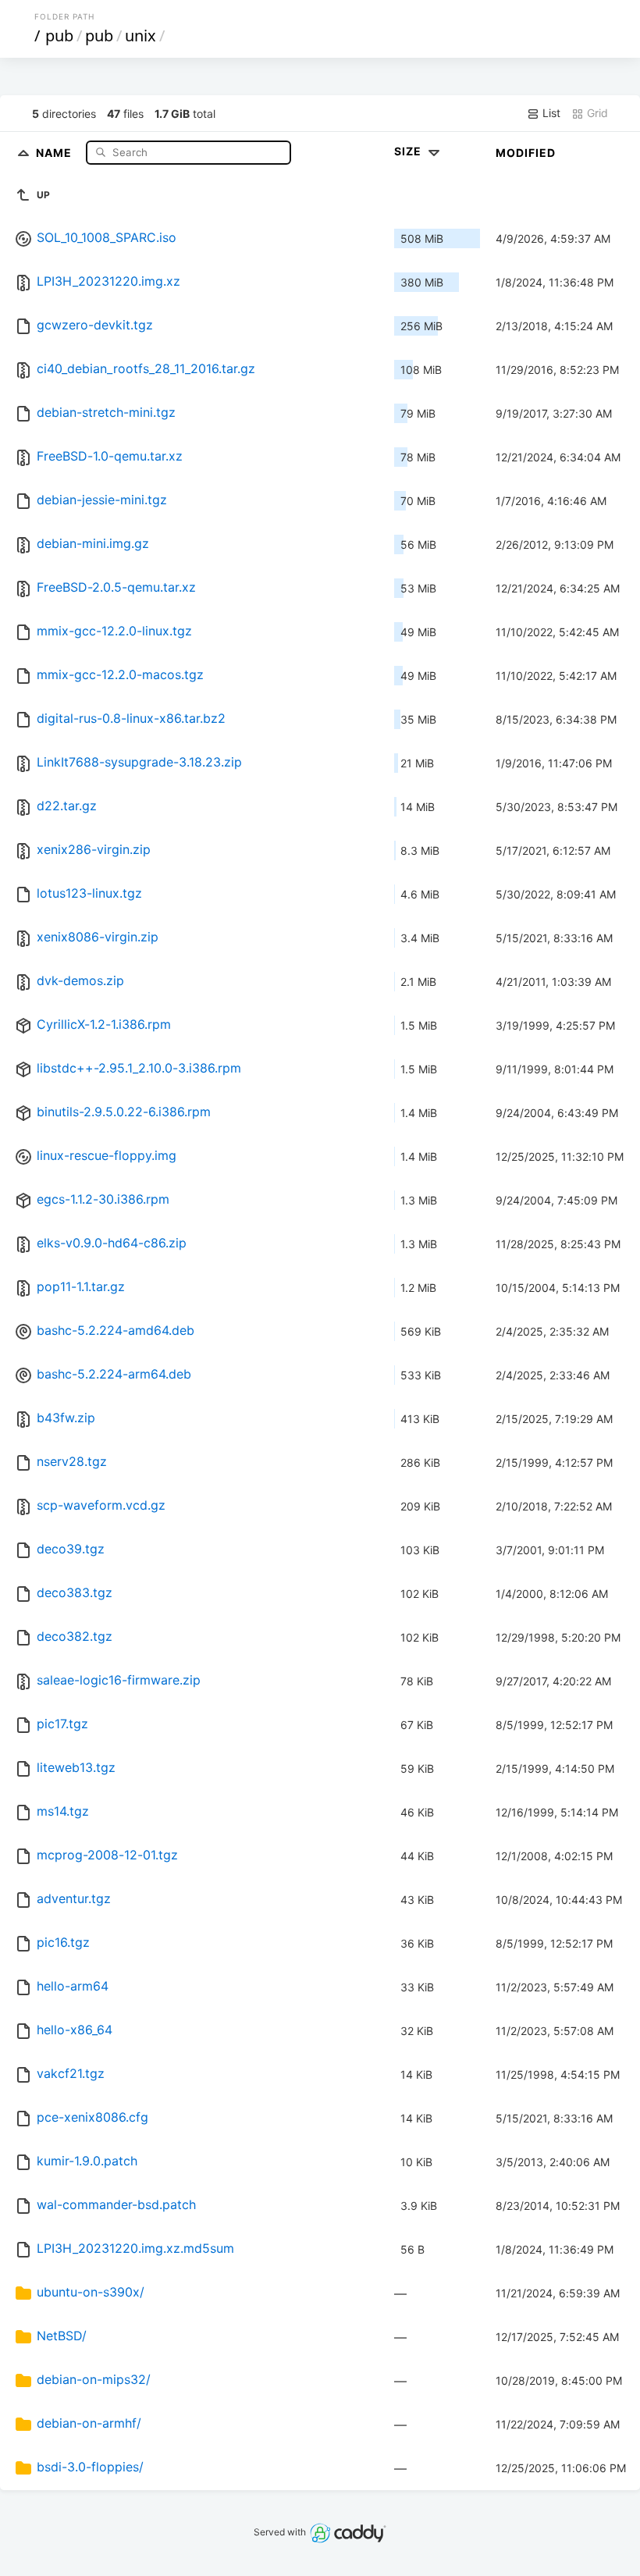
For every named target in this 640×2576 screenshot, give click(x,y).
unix (140, 36)
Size (409, 151)
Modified (526, 153)
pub (59, 36)
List (550, 113)
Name (55, 152)
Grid (596, 113)
